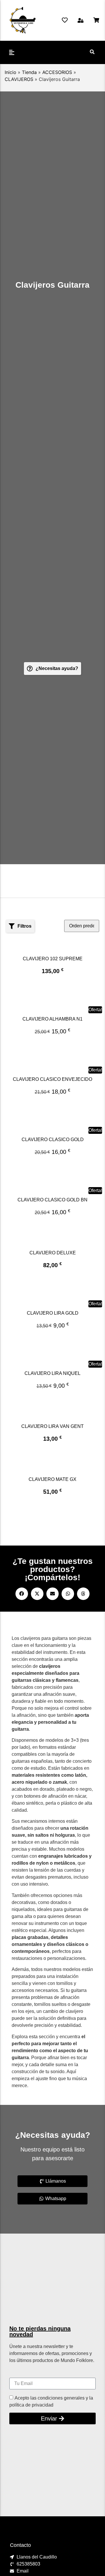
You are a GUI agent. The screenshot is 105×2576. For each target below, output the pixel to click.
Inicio (10, 72)
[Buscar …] (92, 52)
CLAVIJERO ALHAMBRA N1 (52, 1019)
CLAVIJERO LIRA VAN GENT (52, 1426)
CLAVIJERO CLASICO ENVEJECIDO (52, 1079)
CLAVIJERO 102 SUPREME (53, 959)
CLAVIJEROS (19, 79)
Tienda (29, 72)
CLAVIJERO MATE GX (52, 1479)
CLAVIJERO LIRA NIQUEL (52, 1373)
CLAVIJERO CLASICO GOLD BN (52, 1200)
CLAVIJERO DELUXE (53, 1253)
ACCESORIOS (57, 72)
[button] (80, 20)
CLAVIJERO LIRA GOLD (53, 1313)
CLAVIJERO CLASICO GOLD (53, 1140)
